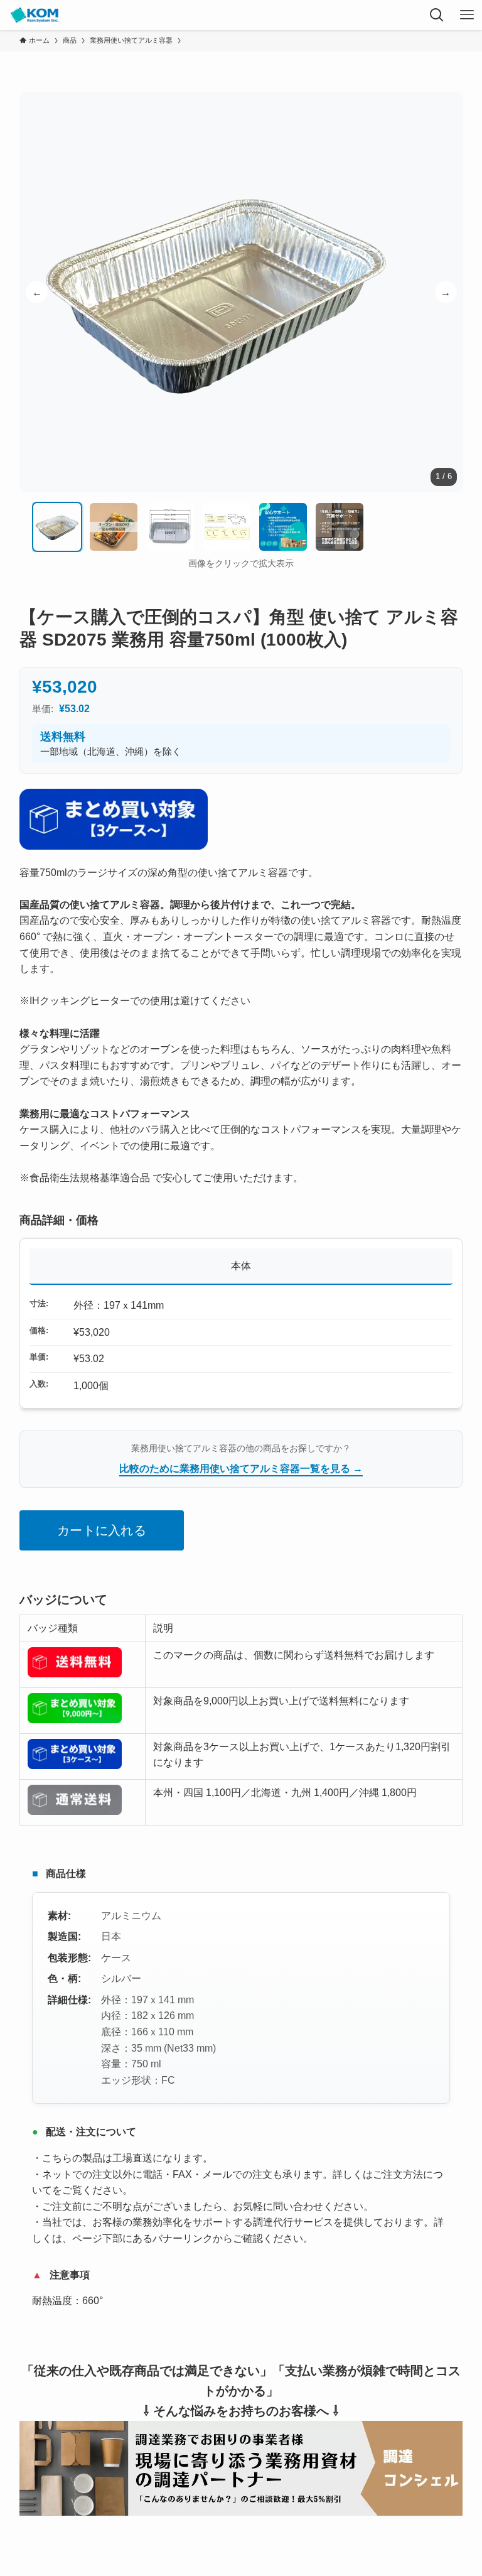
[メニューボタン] (467, 15)
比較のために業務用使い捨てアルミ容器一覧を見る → (241, 1469)
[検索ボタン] (437, 15)
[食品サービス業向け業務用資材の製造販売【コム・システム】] (34, 15)
